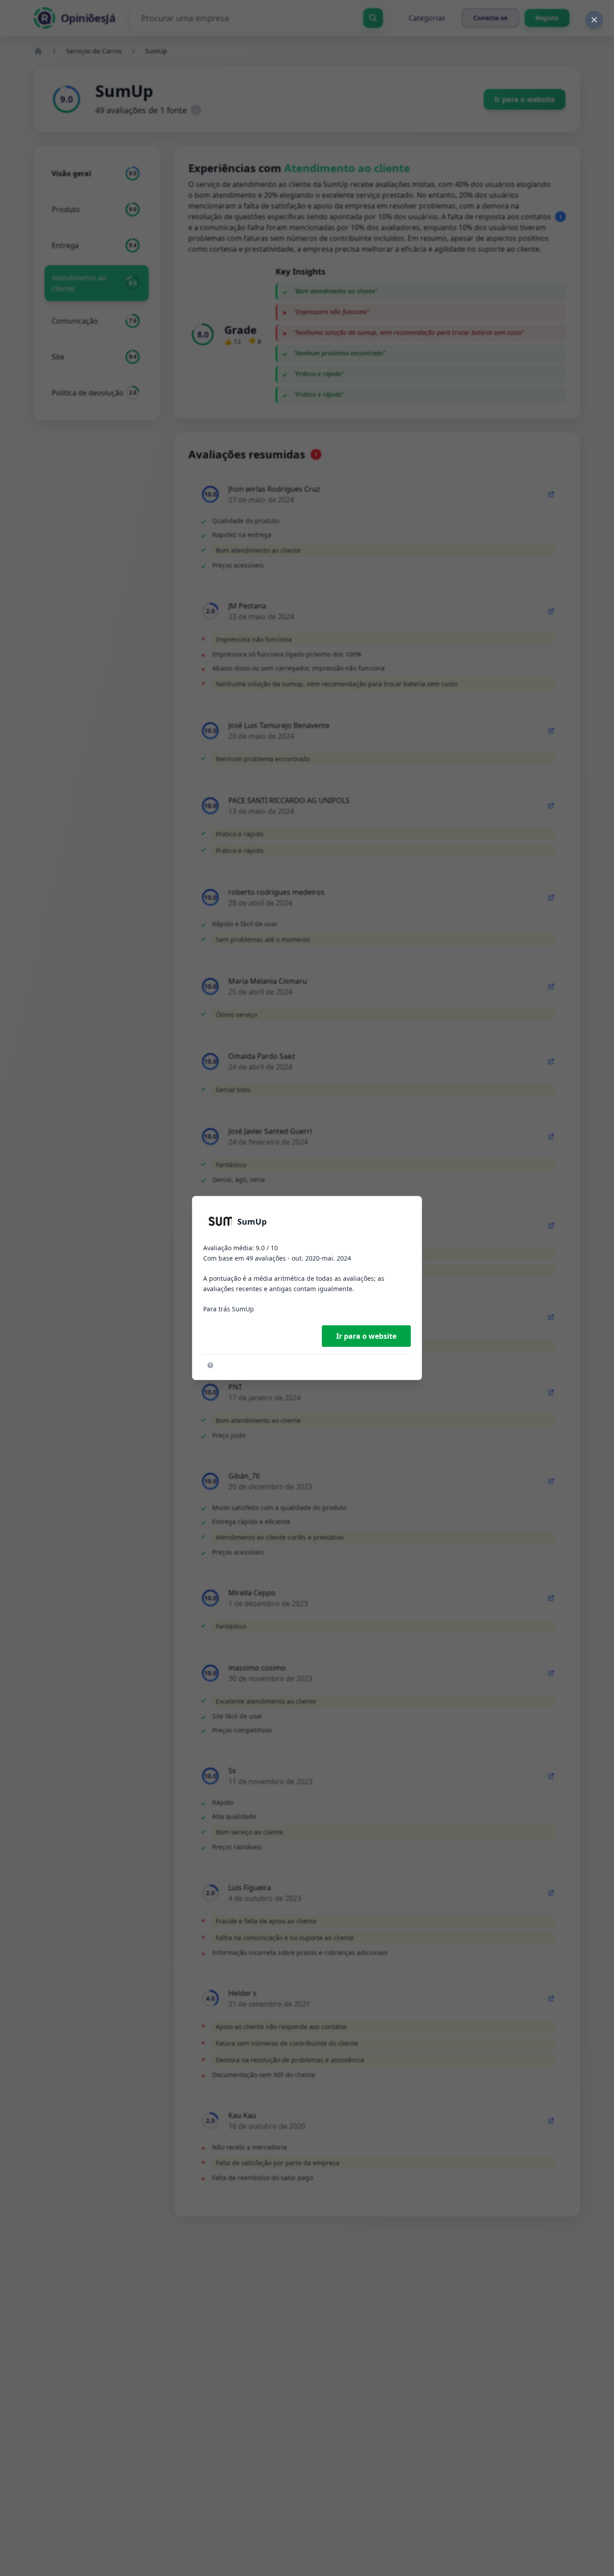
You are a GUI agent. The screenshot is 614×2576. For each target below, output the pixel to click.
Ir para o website (366, 1336)
